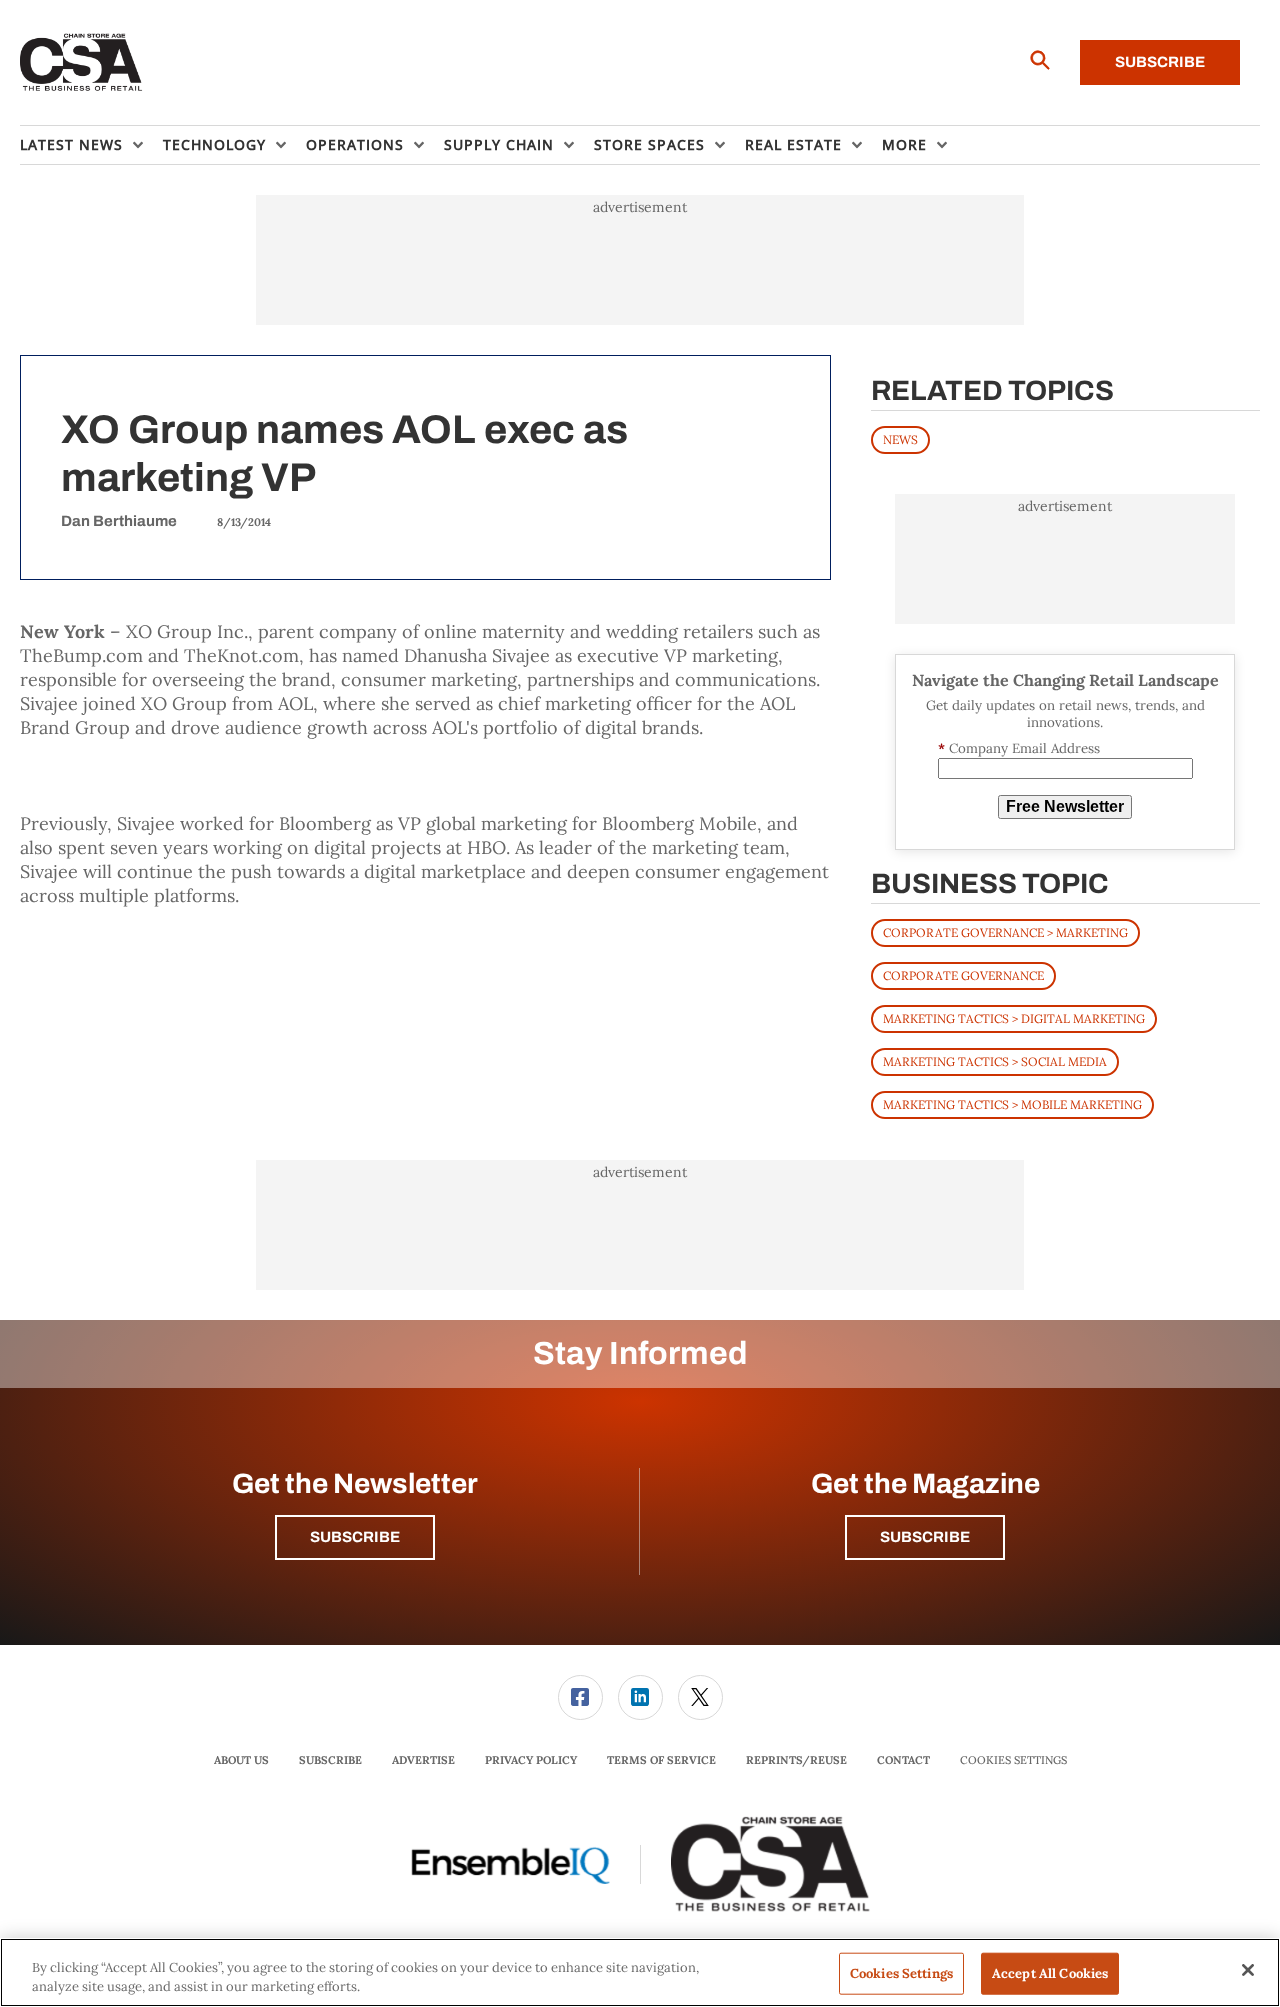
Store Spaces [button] (649, 144)
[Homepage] (81, 63)
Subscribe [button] (355, 1537)
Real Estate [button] (793, 144)
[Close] (1248, 1970)
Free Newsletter (1065, 806)
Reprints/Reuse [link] (796, 1760)
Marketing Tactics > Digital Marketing (1014, 1018)
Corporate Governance (963, 975)
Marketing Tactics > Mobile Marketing (1012, 1104)
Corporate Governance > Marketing (1005, 932)
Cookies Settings (1013, 1760)
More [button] (904, 144)
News (900, 439)
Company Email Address (1019, 748)
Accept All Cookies (1050, 1973)
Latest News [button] (71, 144)
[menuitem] (91, 145)
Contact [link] (903, 1760)
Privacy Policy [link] (531, 1760)
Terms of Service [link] (661, 1760)
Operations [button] (355, 144)
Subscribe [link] (330, 1760)
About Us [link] (241, 1760)
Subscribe (1160, 62)
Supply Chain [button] (499, 144)
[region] (640, 1972)
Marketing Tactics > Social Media (995, 1061)
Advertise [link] (423, 1760)
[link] (580, 1697)
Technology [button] (214, 144)
